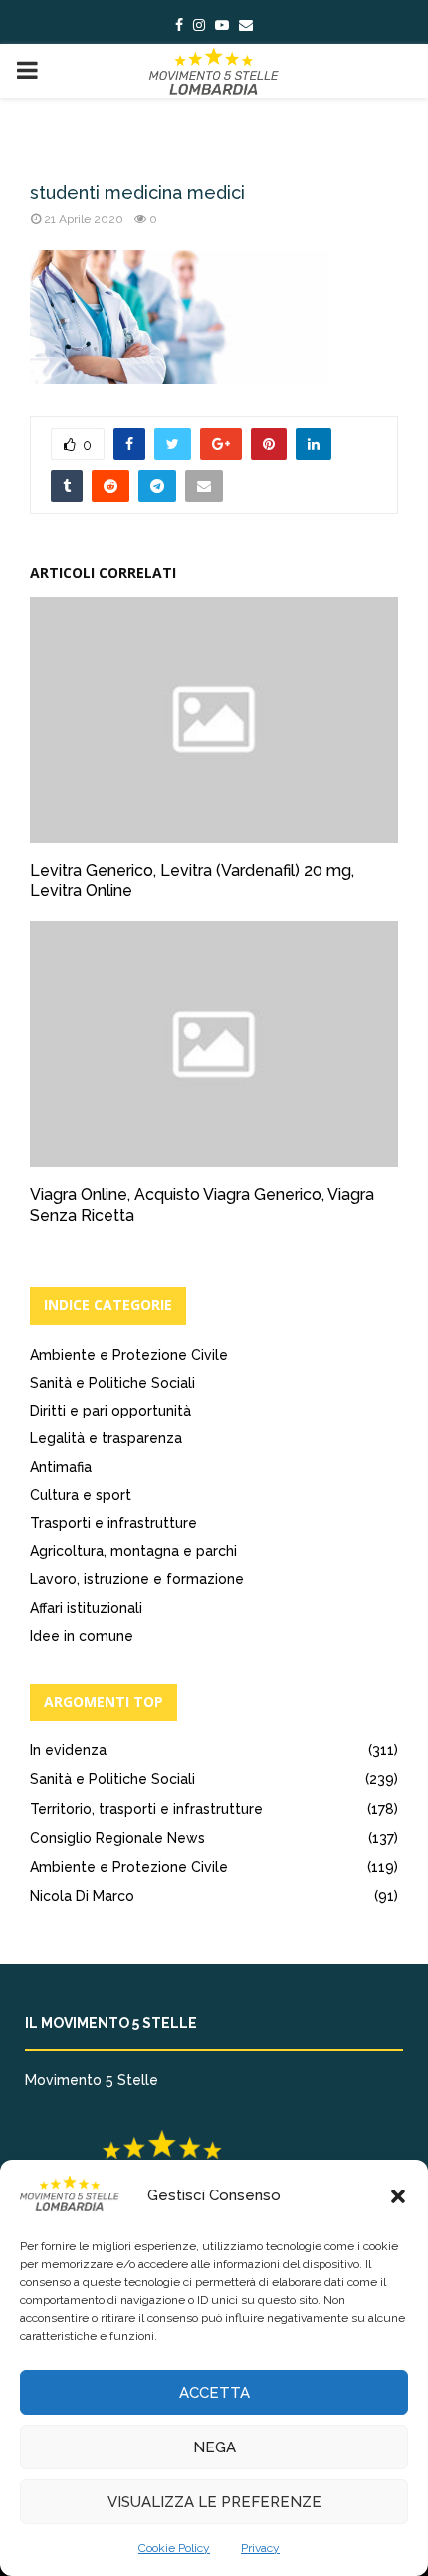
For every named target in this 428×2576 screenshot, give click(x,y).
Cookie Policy (174, 2548)
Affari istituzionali (86, 1608)
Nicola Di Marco (82, 1896)
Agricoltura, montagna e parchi (133, 1551)
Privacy (260, 2548)
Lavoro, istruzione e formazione (137, 1579)
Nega (214, 2447)
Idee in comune (82, 1636)
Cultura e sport (81, 1495)
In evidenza (68, 1750)
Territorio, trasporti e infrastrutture (146, 1809)
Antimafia (61, 1467)
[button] (398, 2196)
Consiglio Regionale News (117, 1838)
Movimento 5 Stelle (92, 2080)
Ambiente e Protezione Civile (129, 1355)
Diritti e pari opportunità (110, 1411)
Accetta (214, 2393)
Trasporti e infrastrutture (113, 1523)
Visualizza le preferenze (214, 2502)
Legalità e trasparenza (106, 1438)
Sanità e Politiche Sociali (112, 1383)
